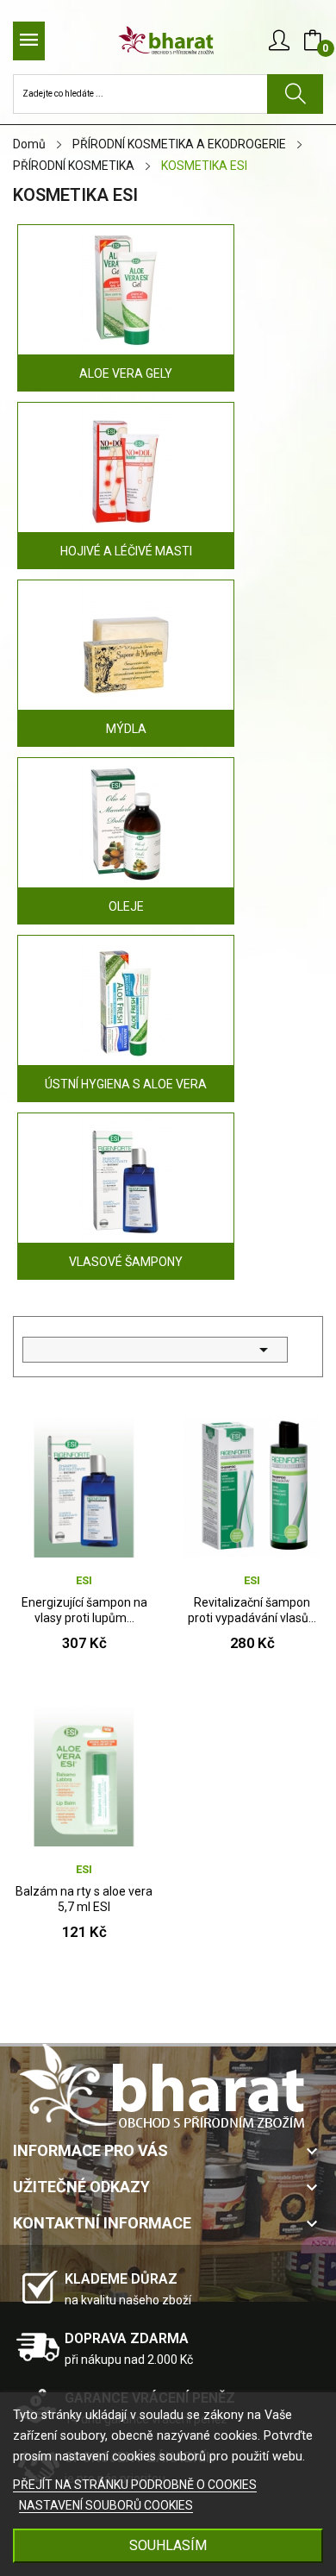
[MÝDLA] (126, 649)
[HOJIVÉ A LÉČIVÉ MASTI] (126, 471)
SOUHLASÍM (168, 2545)
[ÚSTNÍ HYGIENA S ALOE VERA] (126, 1004)
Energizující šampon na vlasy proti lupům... (84, 1610)
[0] (313, 41)
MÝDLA (126, 729)
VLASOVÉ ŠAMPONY (126, 1262)
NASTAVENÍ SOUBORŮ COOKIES (106, 2505)
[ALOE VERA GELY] (126, 293)
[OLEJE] (126, 826)
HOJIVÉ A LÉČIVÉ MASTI (126, 551)
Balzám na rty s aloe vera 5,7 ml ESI (84, 1899)
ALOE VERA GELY (126, 373)
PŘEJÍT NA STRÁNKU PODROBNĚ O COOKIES (135, 2485)
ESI (84, 1580)
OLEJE (126, 906)
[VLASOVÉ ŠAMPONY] (126, 1181)
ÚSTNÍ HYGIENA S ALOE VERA (126, 1084)
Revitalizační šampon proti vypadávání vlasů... (252, 1610)
